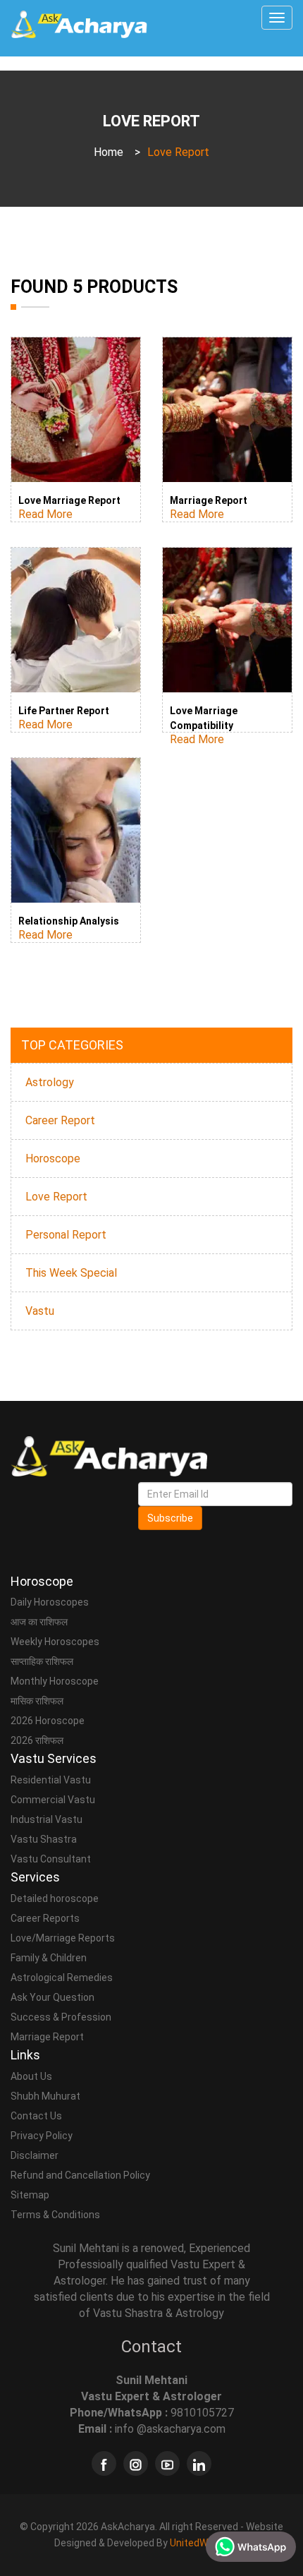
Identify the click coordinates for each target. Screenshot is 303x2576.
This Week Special (71, 1273)
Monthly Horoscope (55, 1681)
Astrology (50, 1082)
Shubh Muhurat (45, 2096)
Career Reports (45, 1918)
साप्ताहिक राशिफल (42, 1661)
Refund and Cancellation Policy (80, 2175)
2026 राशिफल (37, 1740)
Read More (45, 514)
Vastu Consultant (51, 1859)
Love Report (56, 1197)
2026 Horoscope (48, 1721)
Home (109, 152)
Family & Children (49, 1958)
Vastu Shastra (44, 1839)
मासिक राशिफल (37, 1701)
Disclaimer (35, 2155)
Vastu (40, 1311)
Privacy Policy (42, 2136)
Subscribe (170, 1518)
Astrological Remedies (62, 1978)
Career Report (60, 1120)
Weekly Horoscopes (55, 1642)
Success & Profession (61, 2017)
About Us (31, 2076)
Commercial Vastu (53, 1800)
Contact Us (36, 2116)
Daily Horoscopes (50, 1602)
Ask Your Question (52, 1997)
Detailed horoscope (55, 1898)
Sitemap (30, 2195)
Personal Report (66, 1235)
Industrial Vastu (47, 1819)
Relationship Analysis (69, 921)
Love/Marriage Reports (63, 1938)
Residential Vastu (51, 1780)
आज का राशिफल (39, 1622)
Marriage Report (209, 500)
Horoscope (53, 1158)
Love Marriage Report (69, 500)
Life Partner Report (64, 711)
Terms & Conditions (55, 2215)
